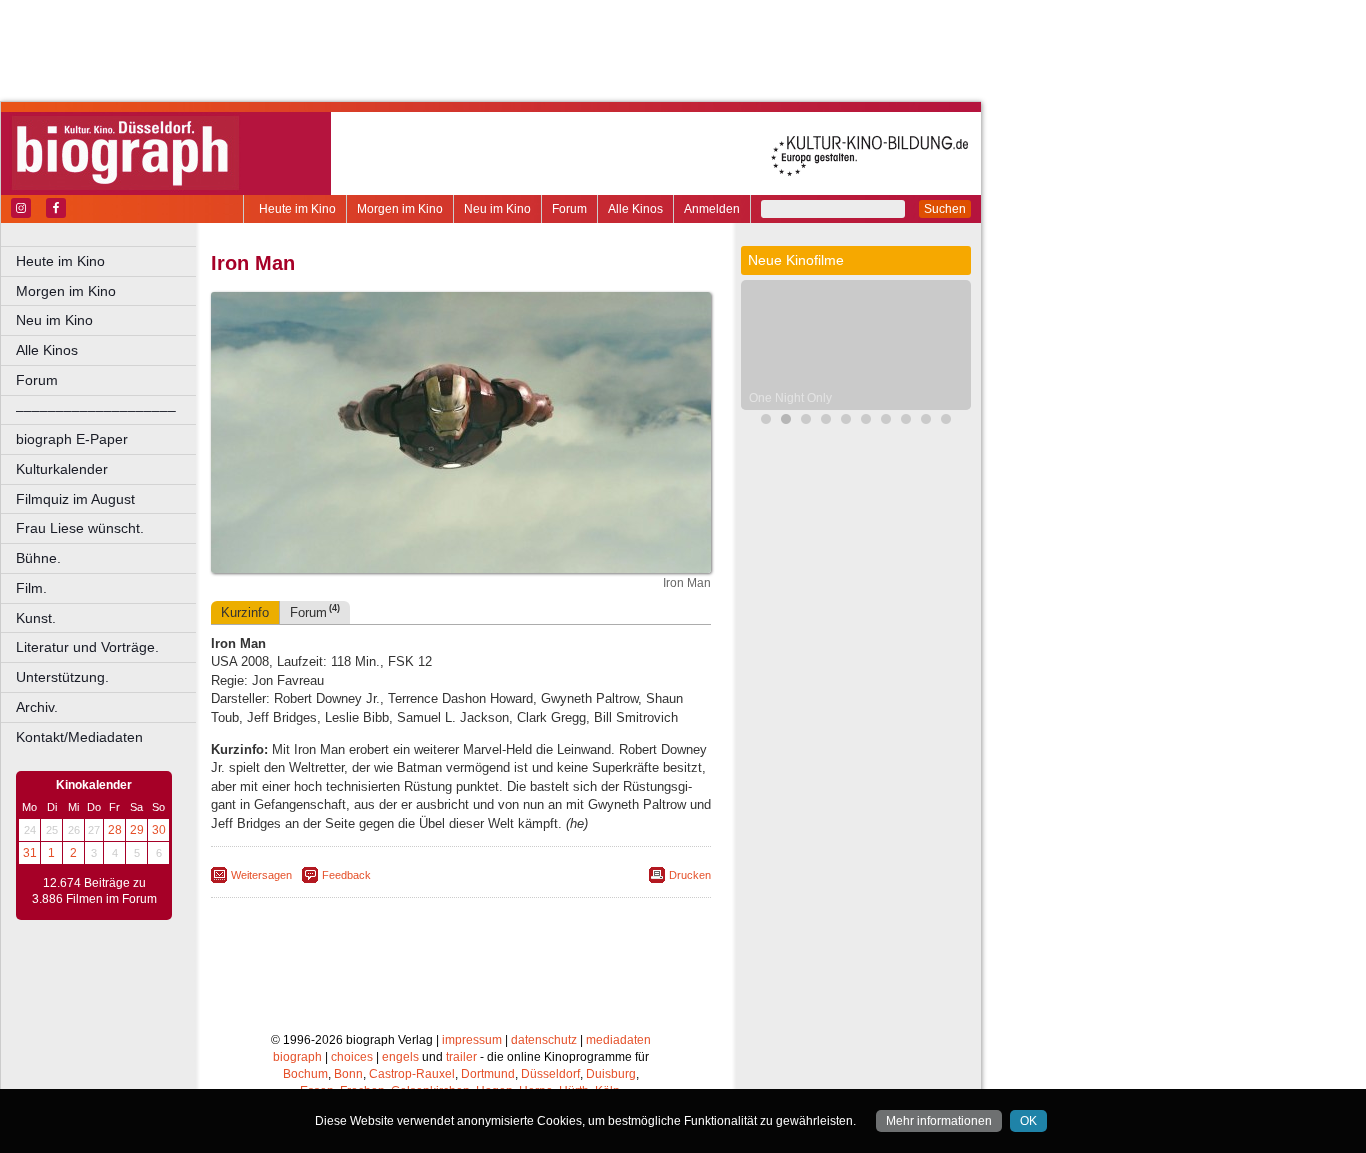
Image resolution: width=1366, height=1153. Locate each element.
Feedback (346, 875)
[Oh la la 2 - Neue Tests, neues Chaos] (806, 421)
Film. (31, 588)
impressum (472, 1040)
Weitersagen (261, 875)
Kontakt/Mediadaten (79, 737)
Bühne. (38, 558)
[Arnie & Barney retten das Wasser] (946, 421)
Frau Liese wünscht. (80, 528)
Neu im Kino (497, 209)
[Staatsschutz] (866, 421)
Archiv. (37, 707)
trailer (461, 1057)
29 (137, 830)
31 (30, 853)
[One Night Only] (786, 421)
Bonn (348, 1074)
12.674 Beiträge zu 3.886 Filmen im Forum (94, 891)
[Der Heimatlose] (886, 421)
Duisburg (611, 1074)
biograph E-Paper (72, 439)
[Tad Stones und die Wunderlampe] (846, 421)
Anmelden (712, 209)
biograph (297, 1057)
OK (1028, 1121)
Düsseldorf (550, 1074)
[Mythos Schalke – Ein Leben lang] (926, 421)
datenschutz (544, 1040)
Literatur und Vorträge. (87, 647)
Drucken (690, 875)
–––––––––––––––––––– (96, 410)
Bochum (305, 1074)
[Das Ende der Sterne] (766, 421)
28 (115, 830)
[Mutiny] (826, 421)
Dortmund (488, 1074)
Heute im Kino (297, 209)
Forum (569, 209)
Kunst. (36, 618)
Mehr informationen (939, 1121)
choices (352, 1057)
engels (400, 1057)
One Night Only (790, 398)
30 (159, 830)
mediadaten (618, 1040)
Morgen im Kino (400, 209)
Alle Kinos (635, 209)
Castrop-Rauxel (412, 1074)
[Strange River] (906, 421)
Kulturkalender (62, 469)
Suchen (945, 209)
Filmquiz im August (75, 499)
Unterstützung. (62, 677)
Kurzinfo (245, 612)
